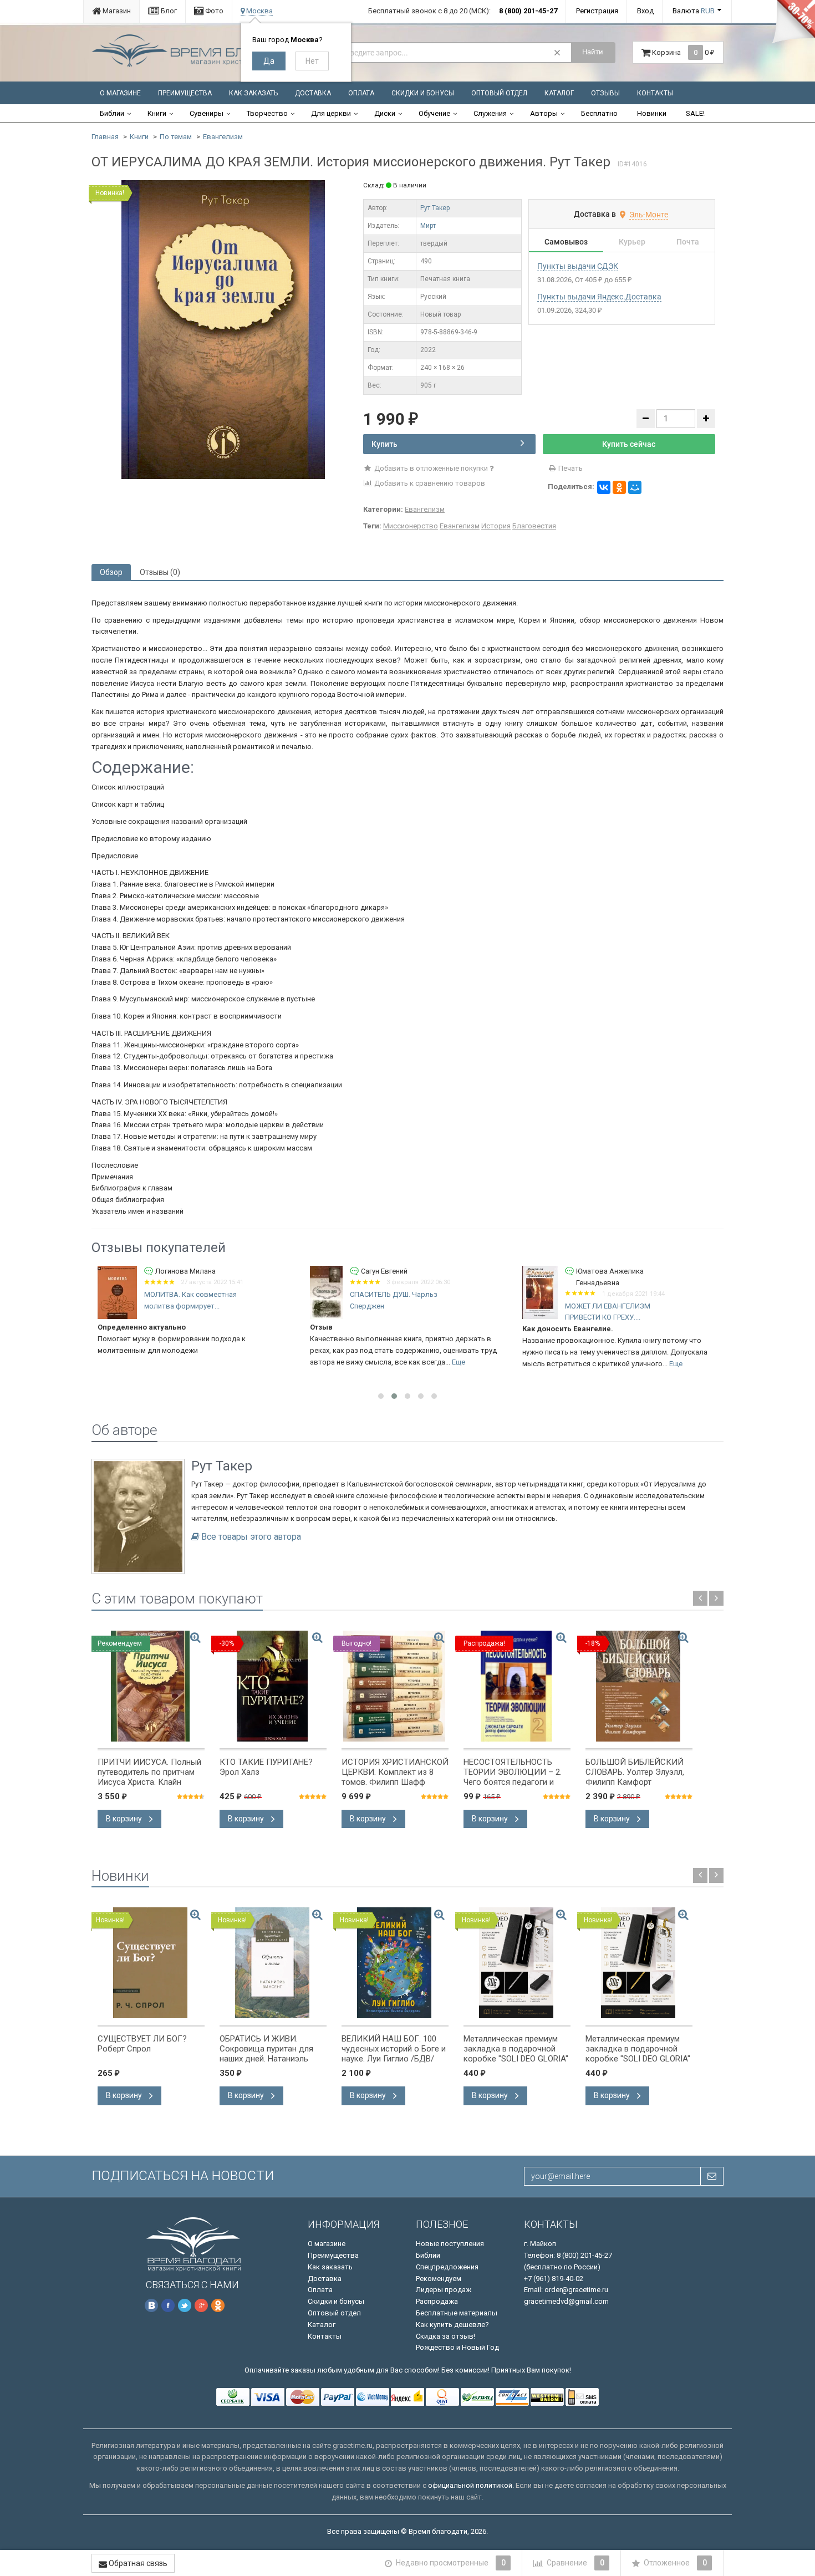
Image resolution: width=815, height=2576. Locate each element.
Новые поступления (450, 2244)
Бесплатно (599, 113)
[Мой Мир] (635, 487)
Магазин (116, 11)
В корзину (125, 1819)
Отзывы (605, 93)
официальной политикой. (471, 2485)
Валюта (694, 11)
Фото (213, 11)
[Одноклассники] (619, 487)
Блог (168, 11)
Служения (490, 113)
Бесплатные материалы (457, 2313)
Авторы (544, 113)
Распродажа (437, 2301)
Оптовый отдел (499, 93)
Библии (112, 113)
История (496, 526)
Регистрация (597, 11)
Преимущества (185, 93)
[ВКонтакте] (604, 487)
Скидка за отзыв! (445, 2336)
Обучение (434, 113)
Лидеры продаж (444, 2290)
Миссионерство (411, 526)
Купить (384, 444)
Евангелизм (223, 137)
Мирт (428, 226)
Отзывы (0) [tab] (160, 572)
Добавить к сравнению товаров (429, 483)
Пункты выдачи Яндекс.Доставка (599, 297)
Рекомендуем (439, 2279)
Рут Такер (435, 208)
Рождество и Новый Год (457, 2347)
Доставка (313, 93)
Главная (105, 137)
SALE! (695, 113)
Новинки (652, 113)
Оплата (361, 93)
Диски (385, 113)
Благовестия (534, 526)
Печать (570, 468)
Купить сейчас (629, 444)
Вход (645, 11)
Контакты (655, 93)
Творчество (267, 113)
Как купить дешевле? (452, 2325)
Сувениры (207, 113)
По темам (176, 137)
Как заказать (253, 93)
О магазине (120, 93)
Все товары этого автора (251, 1537)
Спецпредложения (447, 2267)
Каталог (559, 93)
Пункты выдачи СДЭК (578, 266)
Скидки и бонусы (423, 93)
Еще (459, 1362)
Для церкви (331, 113)
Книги (157, 113)
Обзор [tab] (111, 572)
